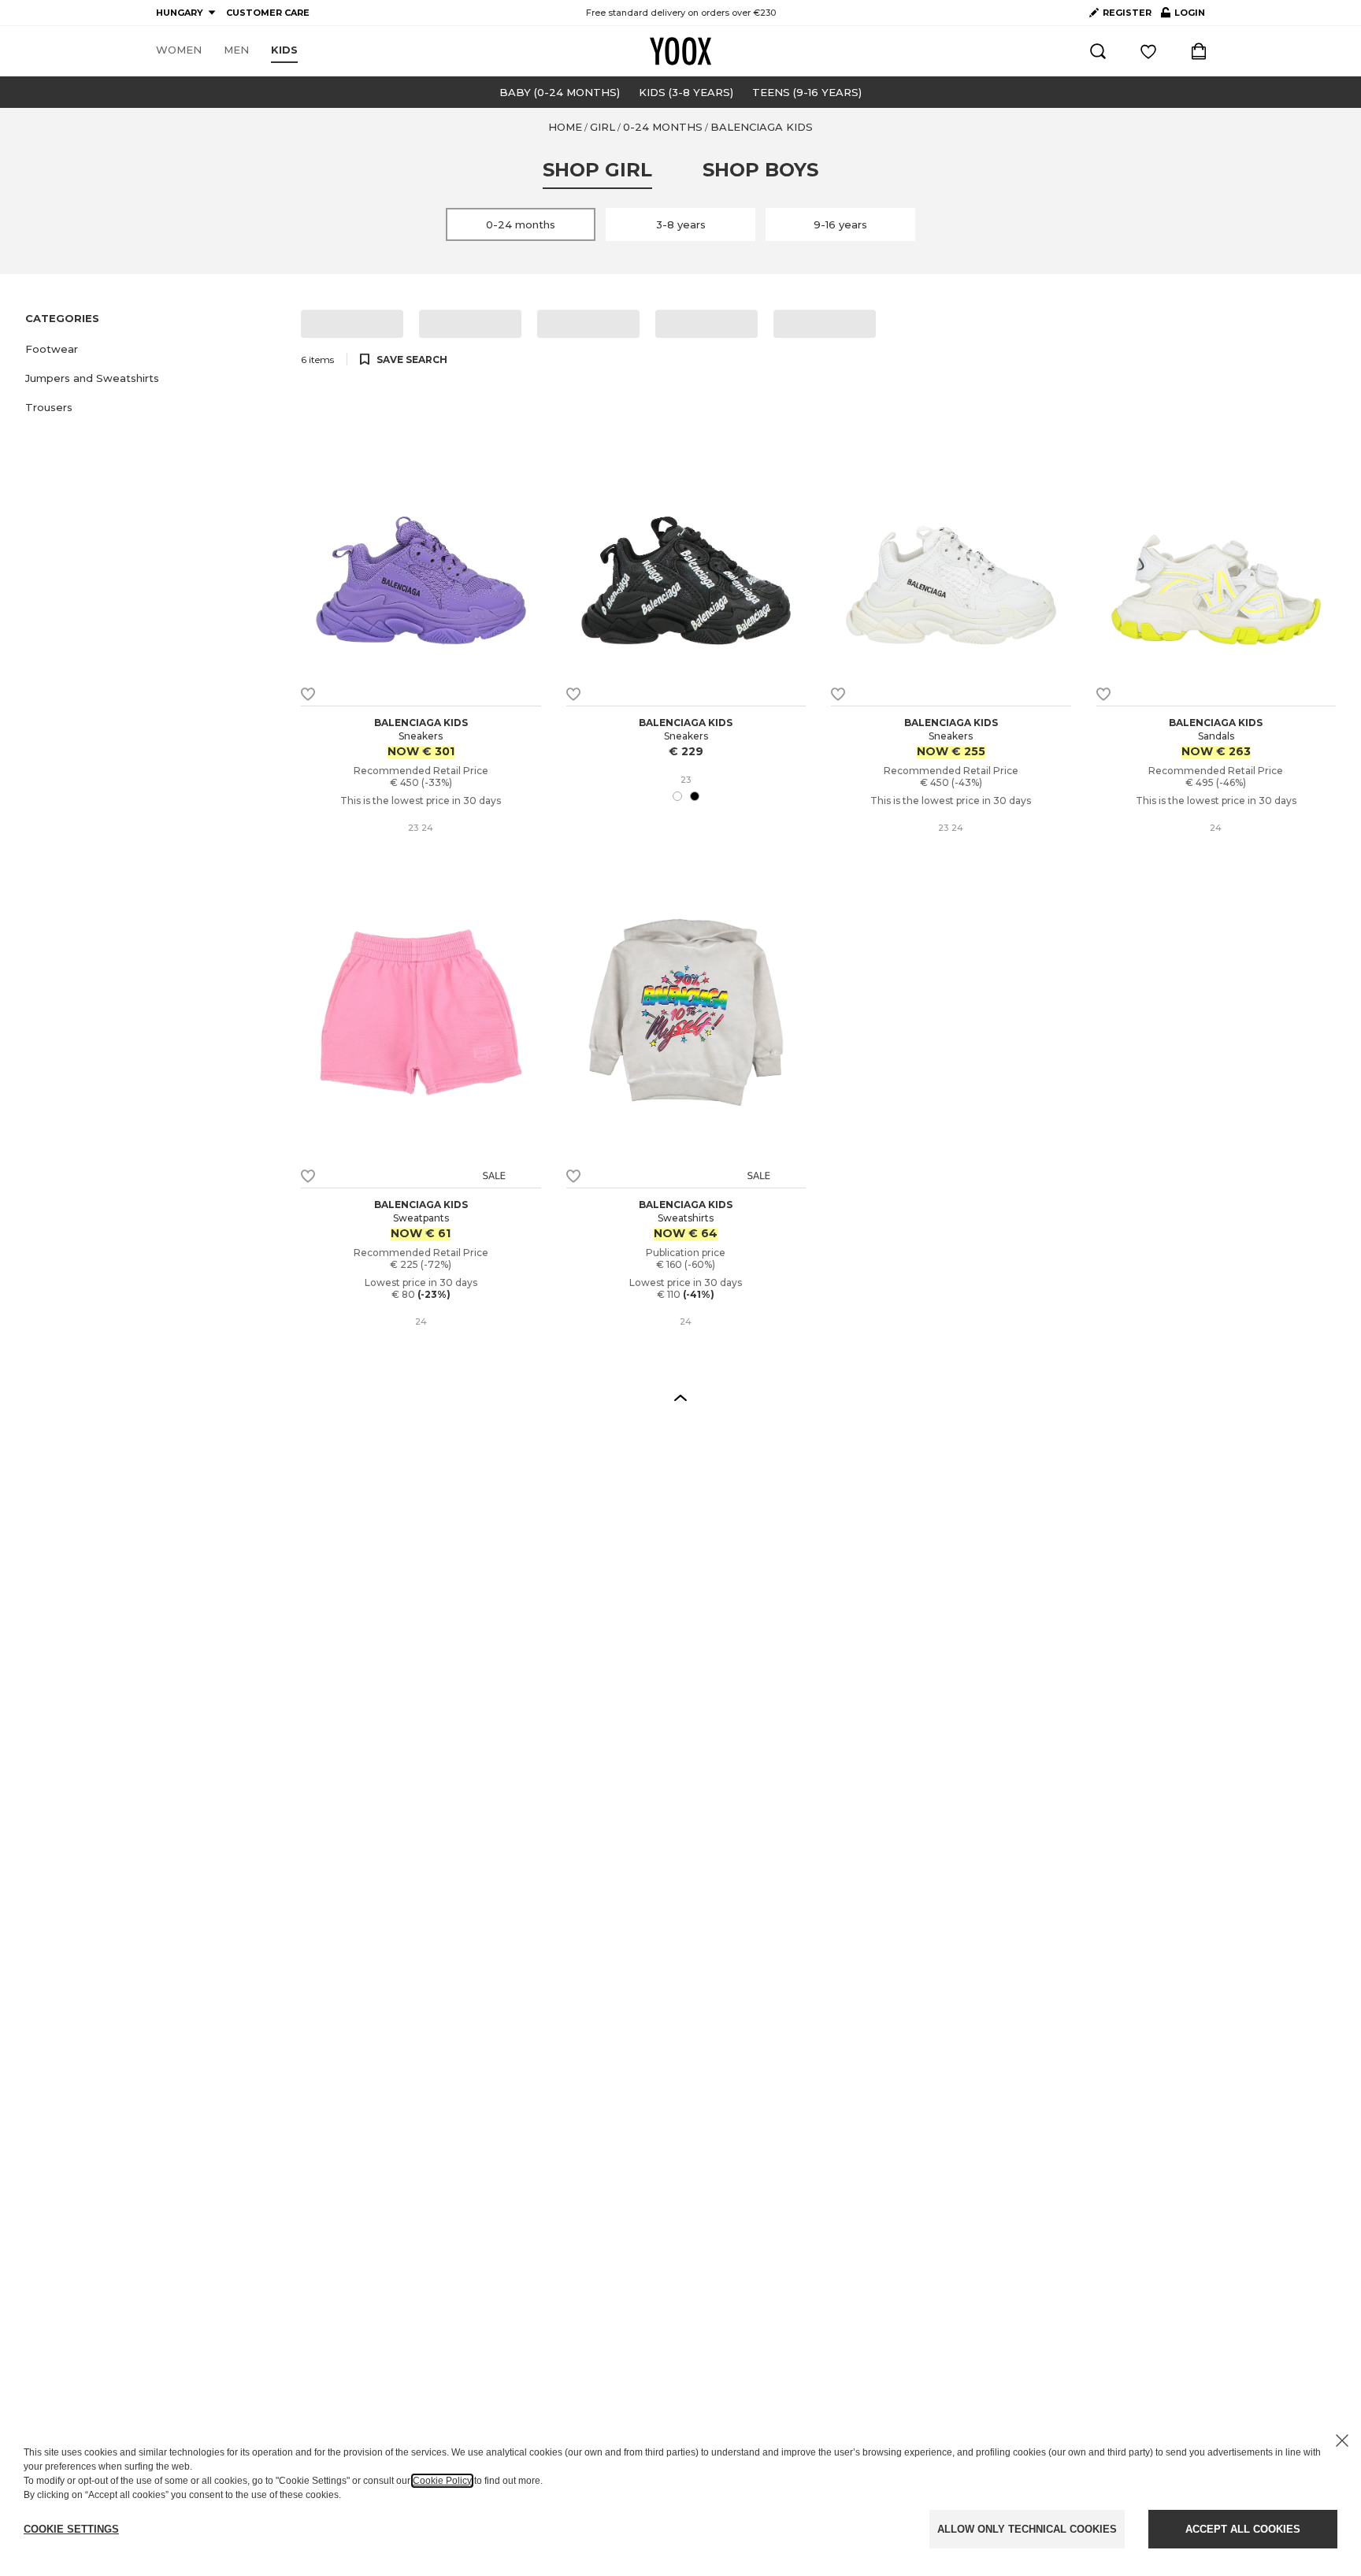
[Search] (1098, 51)
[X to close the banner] (1342, 2441)
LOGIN (1183, 16)
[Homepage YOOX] (680, 51)
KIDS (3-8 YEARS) (686, 92)
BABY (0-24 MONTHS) (560, 92)
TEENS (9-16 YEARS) (807, 92)
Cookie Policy (442, 2481)
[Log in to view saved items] (1148, 51)
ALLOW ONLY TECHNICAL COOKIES (1027, 2529)
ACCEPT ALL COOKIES (1243, 2529)
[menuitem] (179, 50)
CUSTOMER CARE (268, 13)
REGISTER (1127, 13)
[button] (154, 349)
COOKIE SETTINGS (71, 2529)
